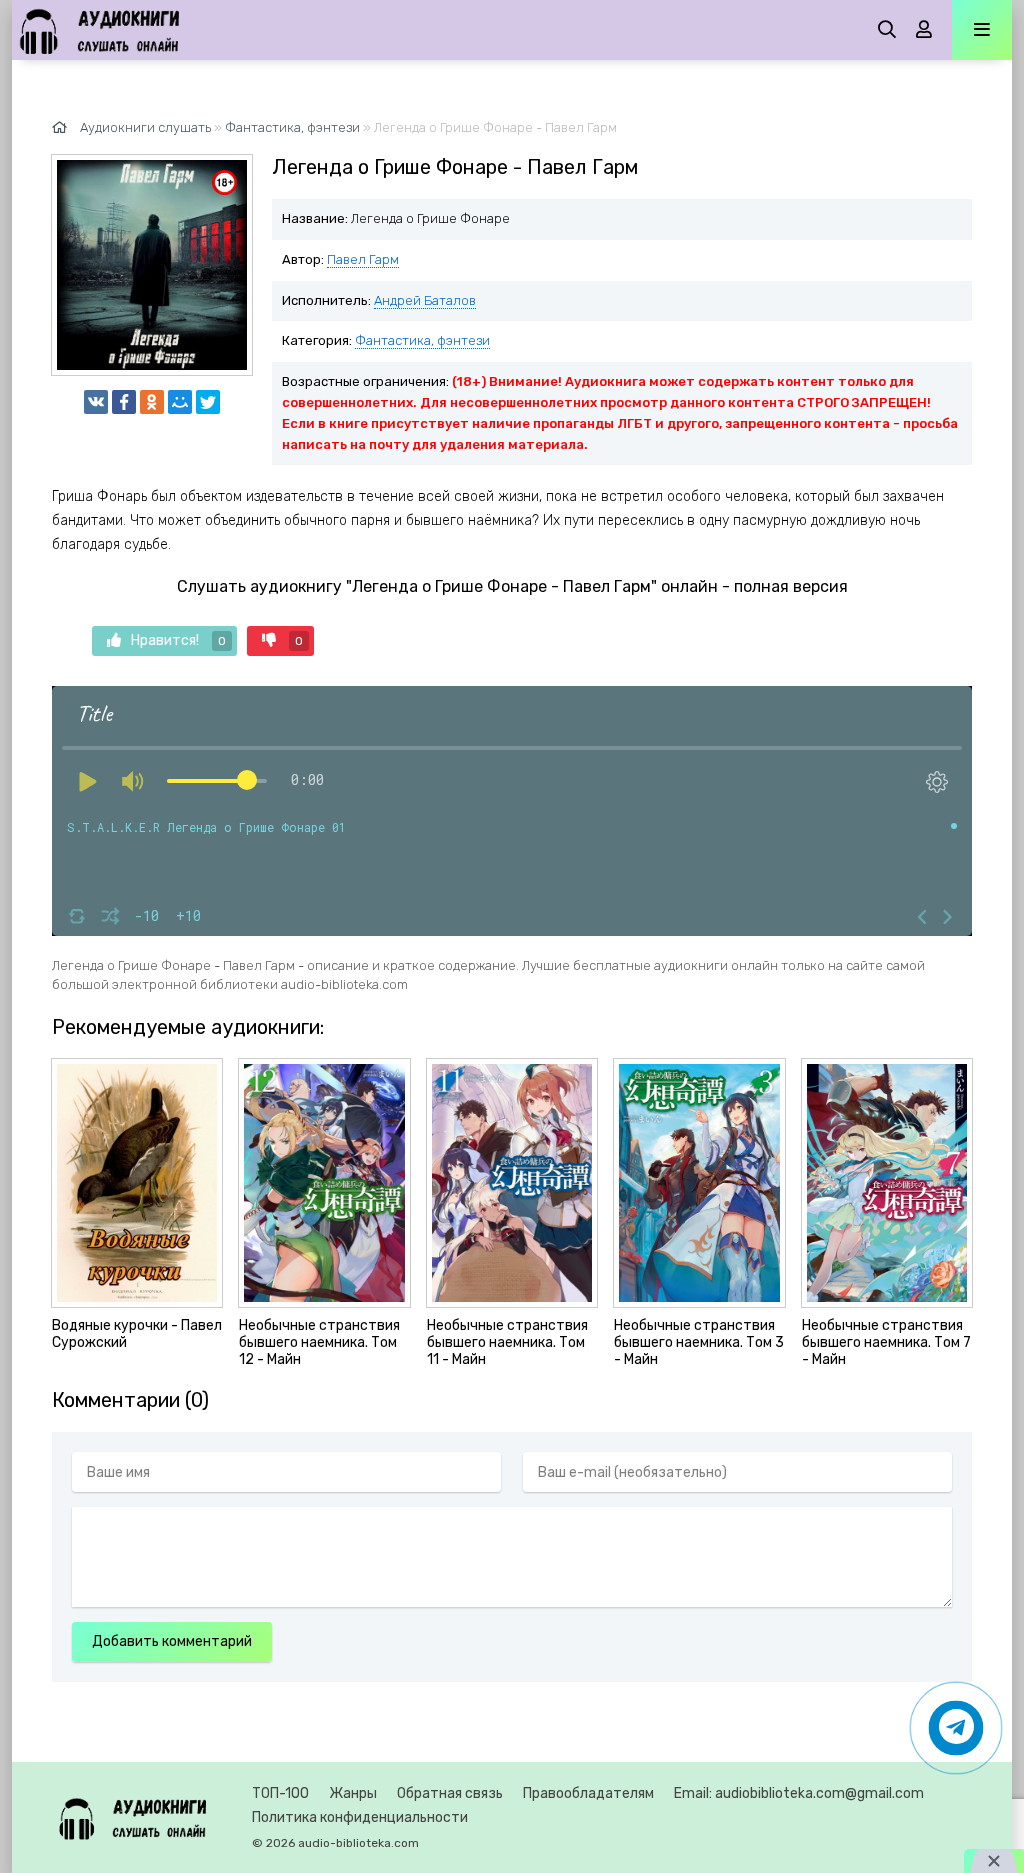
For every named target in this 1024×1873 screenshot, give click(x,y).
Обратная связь (450, 1793)
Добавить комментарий (172, 1641)
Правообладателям (588, 1793)
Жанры (353, 1793)
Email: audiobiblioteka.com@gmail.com (799, 1793)
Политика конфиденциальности (360, 1817)
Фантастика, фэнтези (422, 340)
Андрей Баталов (425, 300)
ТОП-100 (280, 1793)
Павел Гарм (363, 259)
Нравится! (178, 640)
